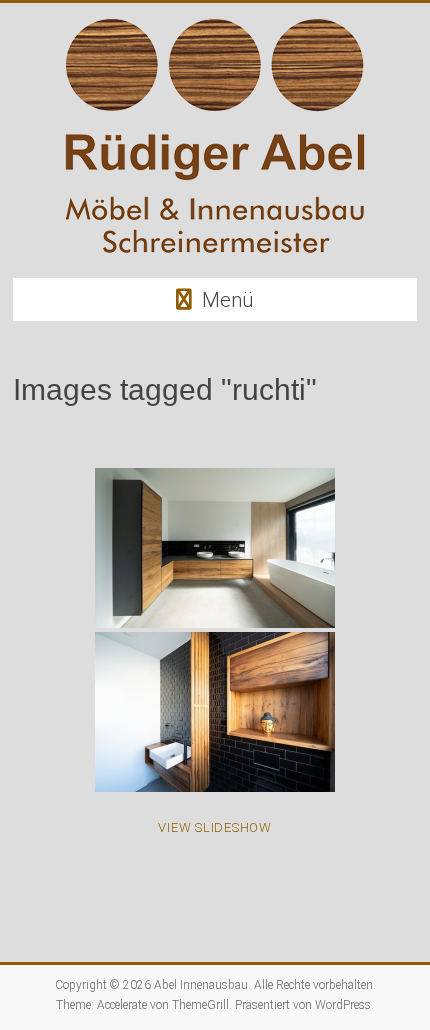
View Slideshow (215, 827)
